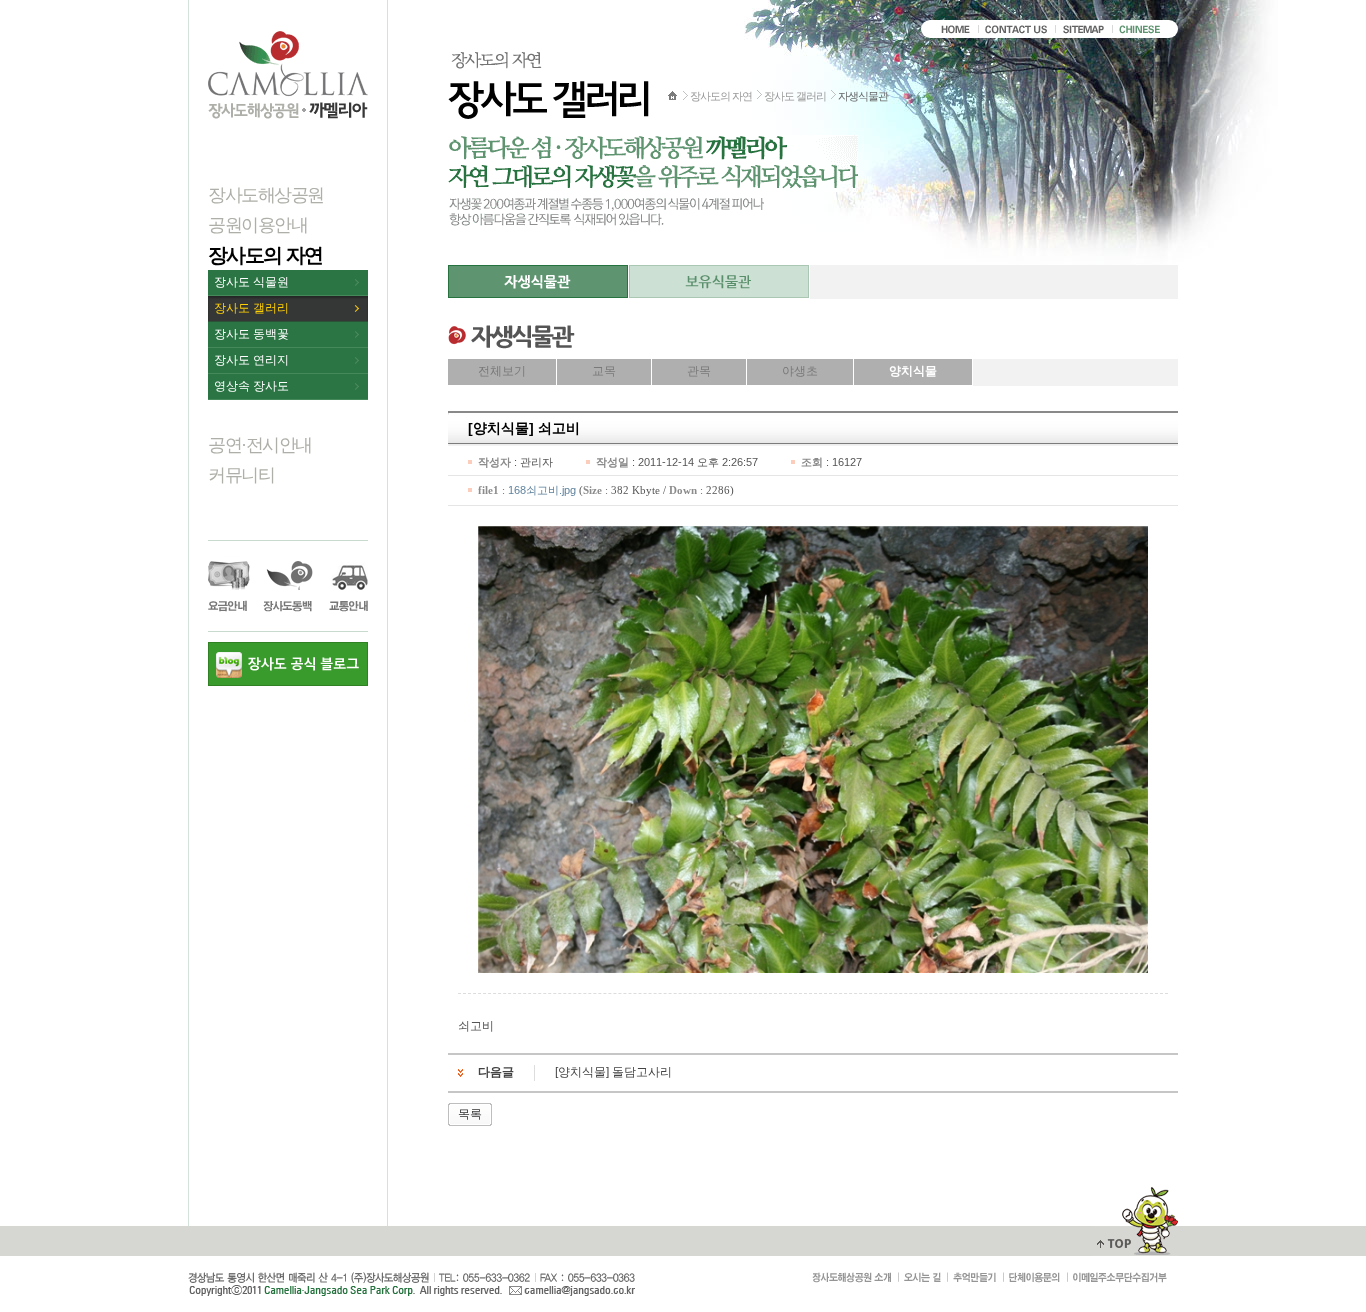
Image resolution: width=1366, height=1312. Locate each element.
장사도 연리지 (251, 360)
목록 (470, 1114)
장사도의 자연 (265, 255)
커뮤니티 (241, 475)
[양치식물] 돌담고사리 (613, 1072)
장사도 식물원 (251, 282)
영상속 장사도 (251, 386)
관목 (699, 371)
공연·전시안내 (260, 445)
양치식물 (913, 371)
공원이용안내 (257, 225)
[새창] (1120, 1278)
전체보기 (502, 371)
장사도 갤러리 (251, 308)
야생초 (800, 371)
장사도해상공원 (266, 195)
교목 (604, 371)
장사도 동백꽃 (251, 334)
